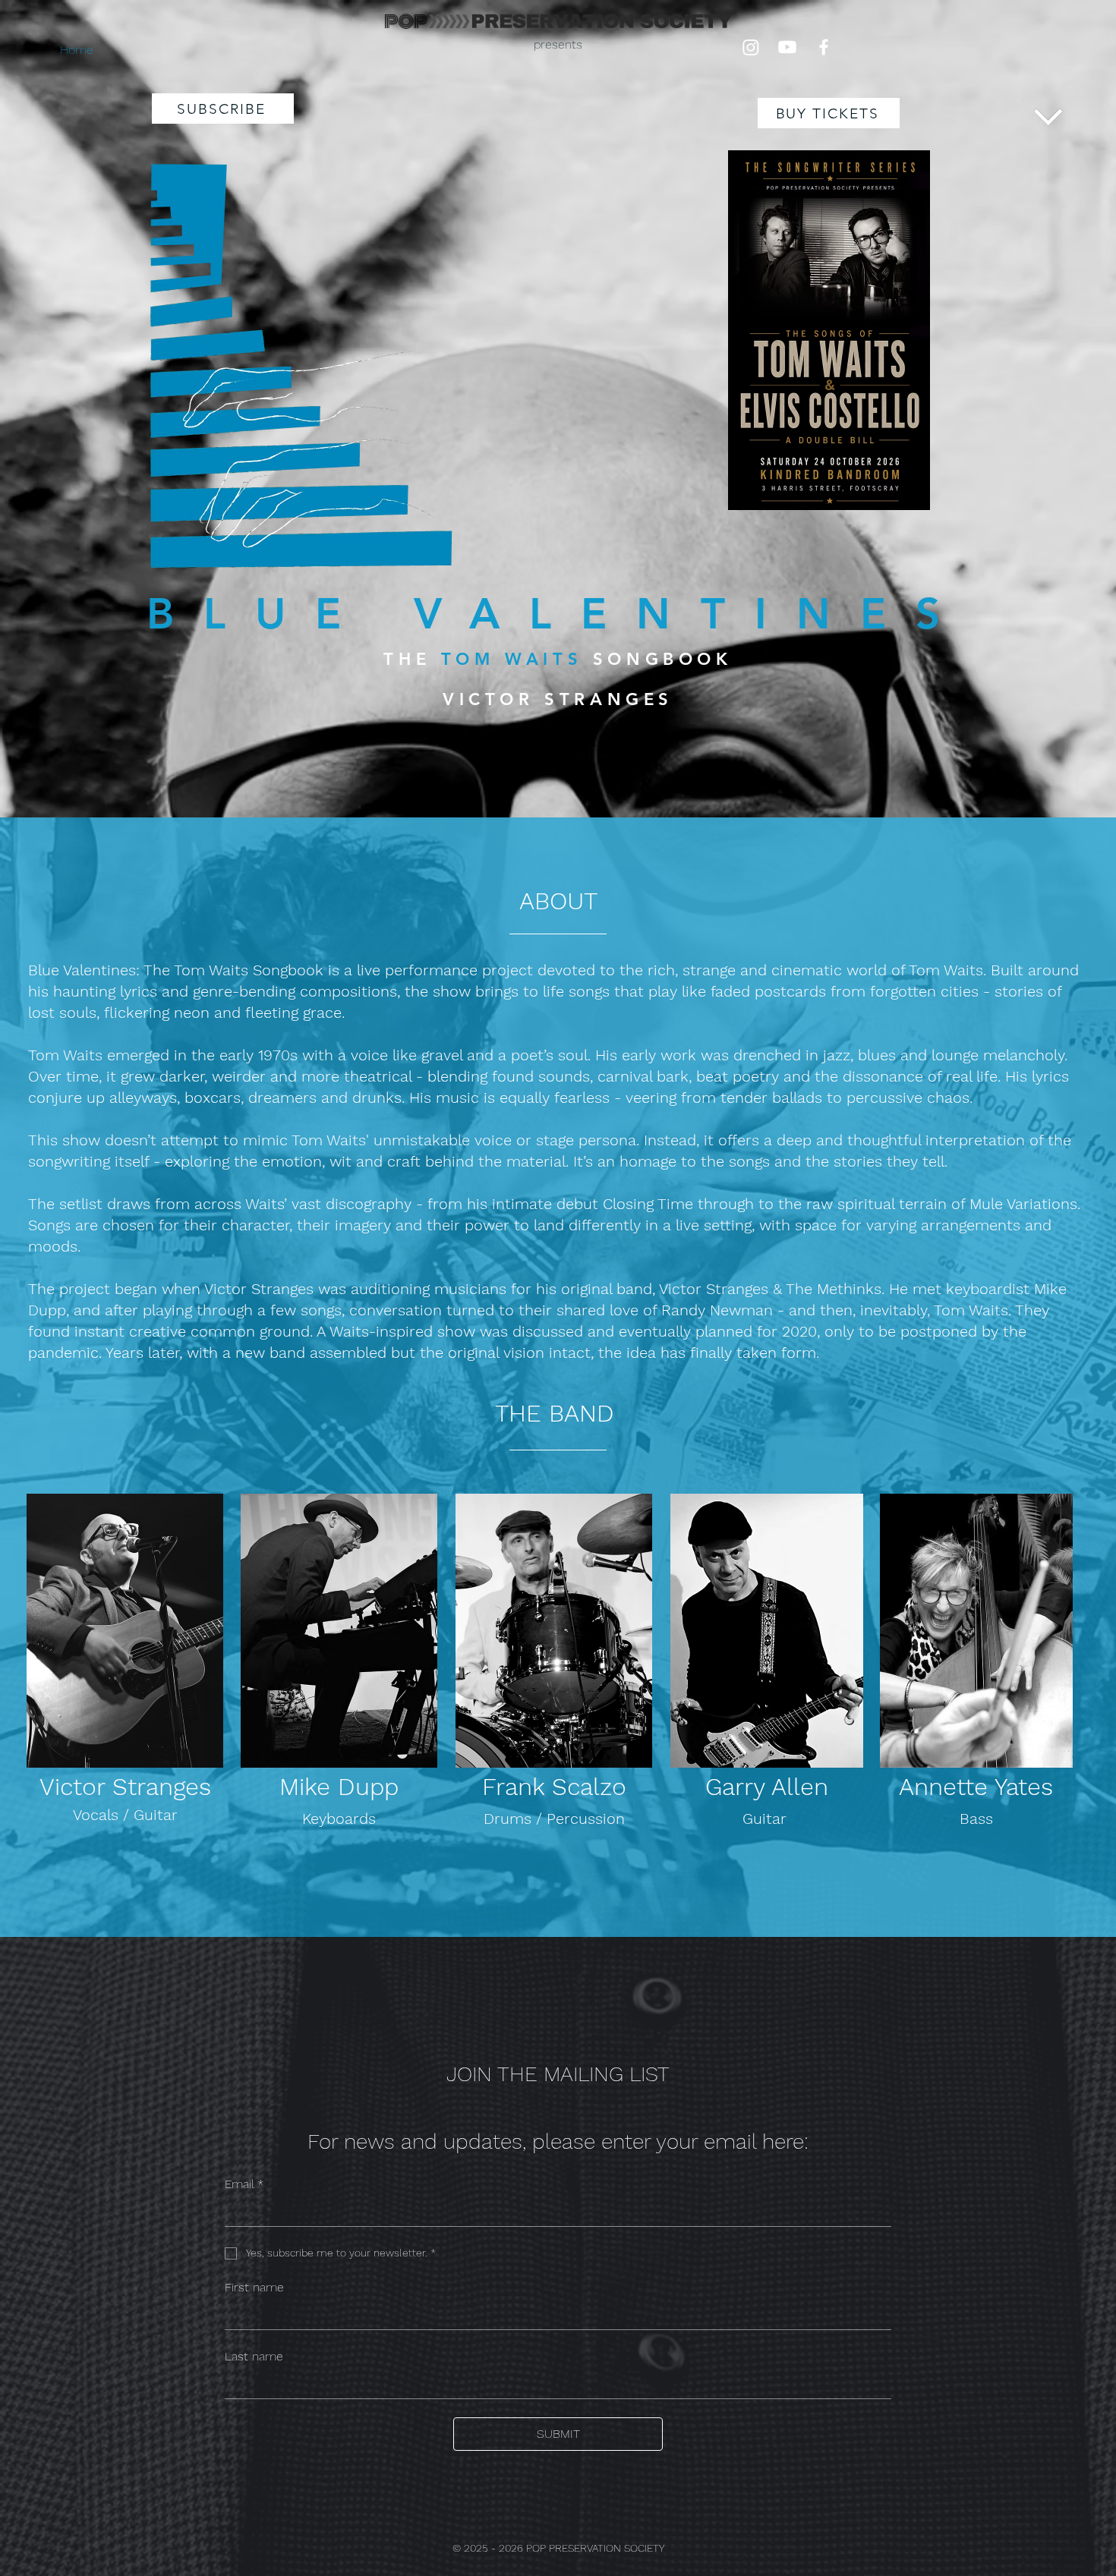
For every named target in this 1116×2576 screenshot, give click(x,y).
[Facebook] (824, 47)
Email (244, 2184)
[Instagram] (751, 47)
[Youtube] (787, 47)
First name (254, 2287)
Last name (254, 2356)
